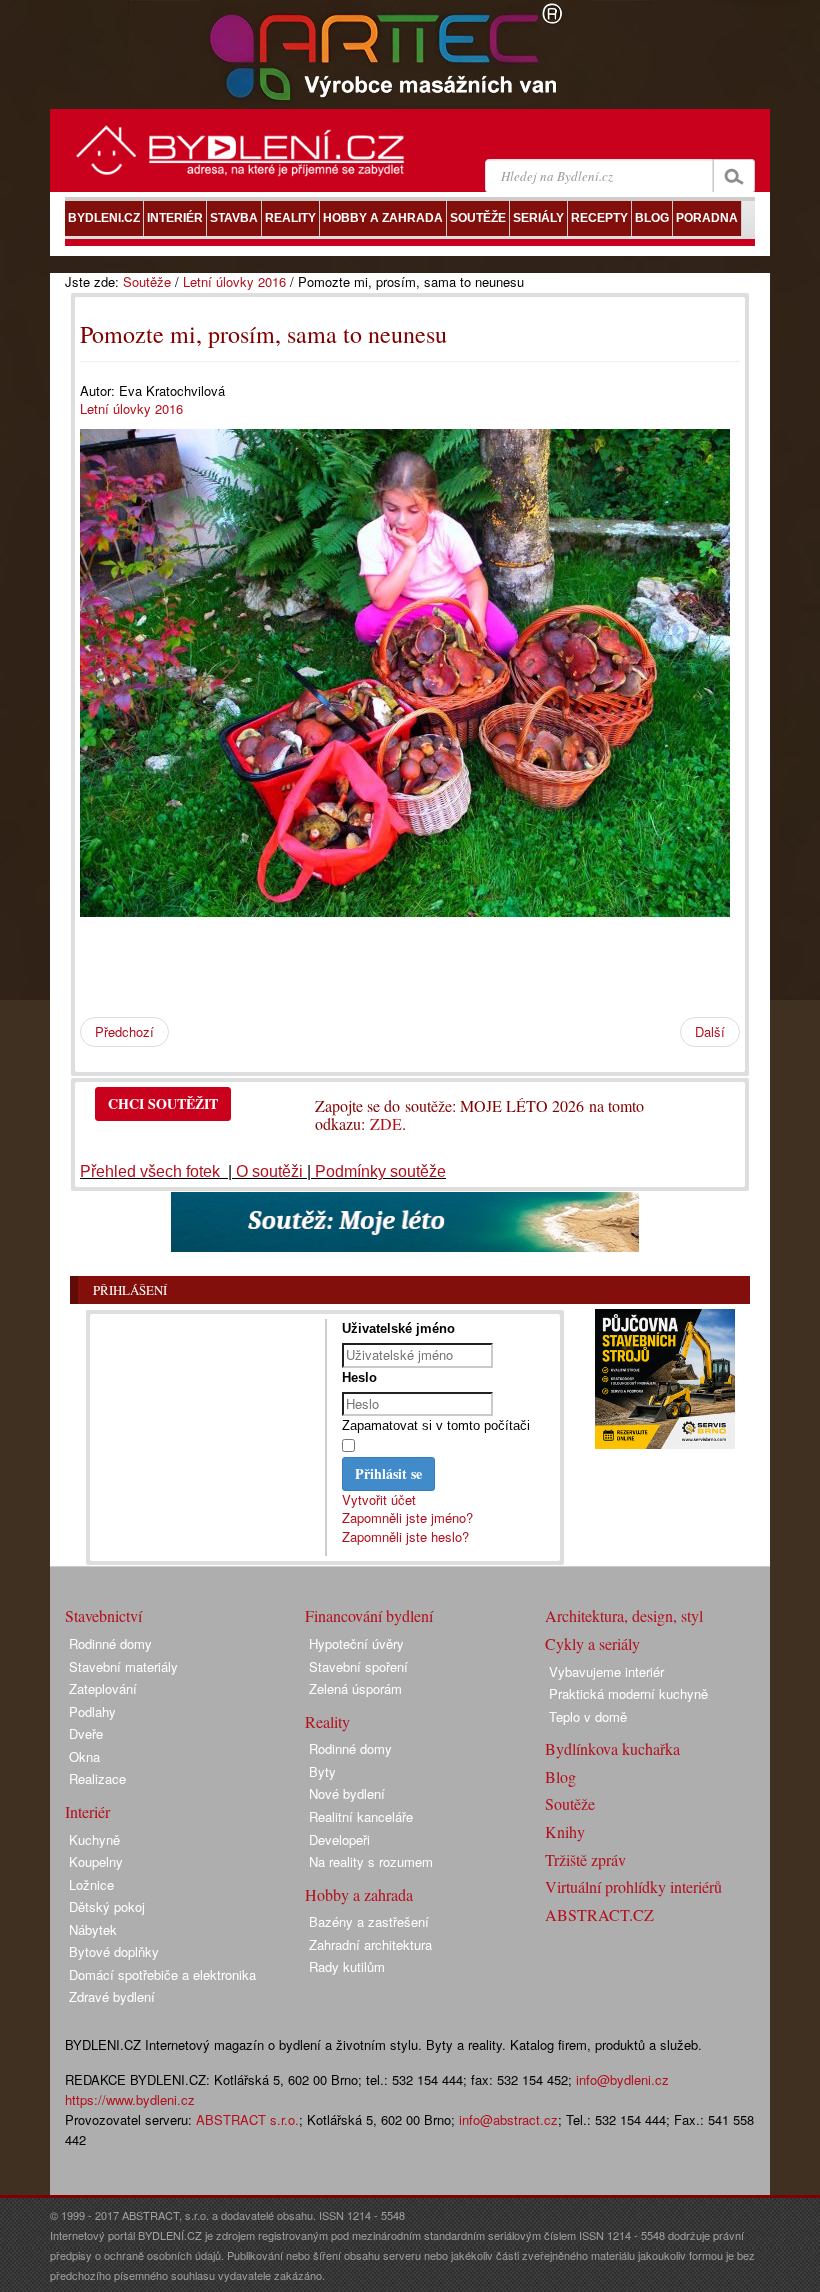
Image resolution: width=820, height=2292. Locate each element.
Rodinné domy (110, 1643)
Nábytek (93, 1929)
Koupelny (96, 1861)
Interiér (87, 1811)
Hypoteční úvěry (356, 1643)
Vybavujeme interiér (606, 1671)
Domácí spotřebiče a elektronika (162, 1974)
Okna (84, 1756)
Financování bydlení (369, 1615)
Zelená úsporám (355, 1688)
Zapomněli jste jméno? (407, 1517)
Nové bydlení (347, 1793)
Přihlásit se (388, 1473)
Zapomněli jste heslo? (405, 1536)
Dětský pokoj (107, 1906)
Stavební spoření (358, 1666)
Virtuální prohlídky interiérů (633, 1886)
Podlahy (92, 1711)
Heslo (359, 1377)
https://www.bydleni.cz (130, 2099)
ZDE (386, 1123)
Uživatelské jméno (398, 1328)
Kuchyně (94, 1839)
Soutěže (147, 281)
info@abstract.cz (508, 2119)
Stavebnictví (103, 1615)
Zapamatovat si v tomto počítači (436, 1425)
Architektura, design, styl (624, 1615)
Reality (327, 1721)
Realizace (97, 1778)
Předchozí (124, 1031)
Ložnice (91, 1884)
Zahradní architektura (370, 1944)
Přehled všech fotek (152, 1171)
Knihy (565, 1831)
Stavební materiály (123, 1666)
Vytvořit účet (379, 1499)
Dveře (86, 1733)
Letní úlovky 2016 (234, 281)
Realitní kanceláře (361, 1816)
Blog (560, 1776)
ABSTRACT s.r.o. (247, 2119)
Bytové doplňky (114, 1951)
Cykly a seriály (592, 1643)
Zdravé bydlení (112, 1996)
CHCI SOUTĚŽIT (163, 1103)
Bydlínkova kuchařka (612, 1748)
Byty (322, 1771)
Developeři (339, 1839)
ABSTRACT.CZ (599, 1914)
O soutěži (269, 1171)
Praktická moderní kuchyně (628, 1693)
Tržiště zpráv (585, 1859)
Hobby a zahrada (359, 1894)
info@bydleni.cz (622, 2079)
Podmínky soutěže (380, 1171)
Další (710, 1031)
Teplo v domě (588, 1716)
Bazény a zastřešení (369, 1921)
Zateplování (103, 1688)
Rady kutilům (347, 1966)
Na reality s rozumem (371, 1861)
